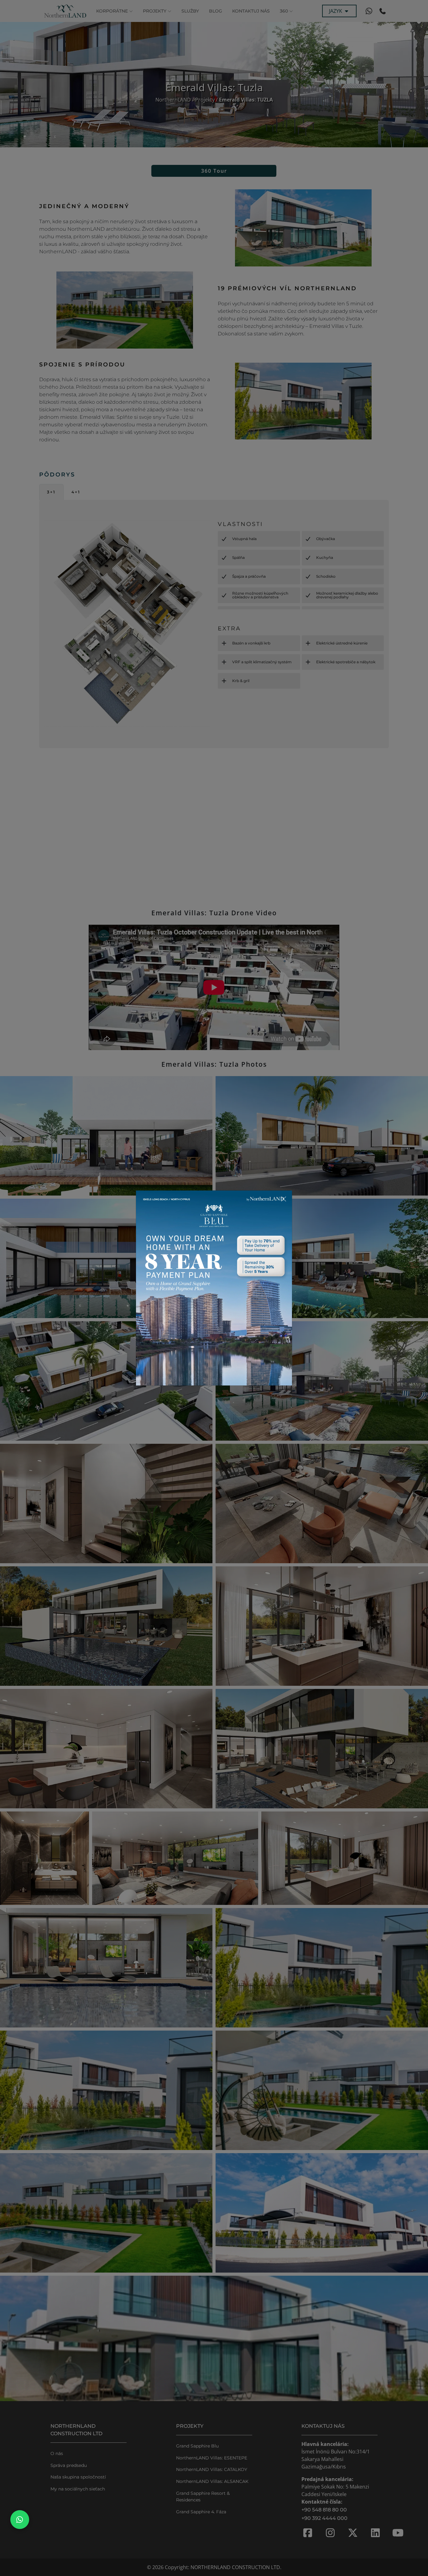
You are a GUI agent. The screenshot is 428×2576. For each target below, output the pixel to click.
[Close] (284, 1199)
